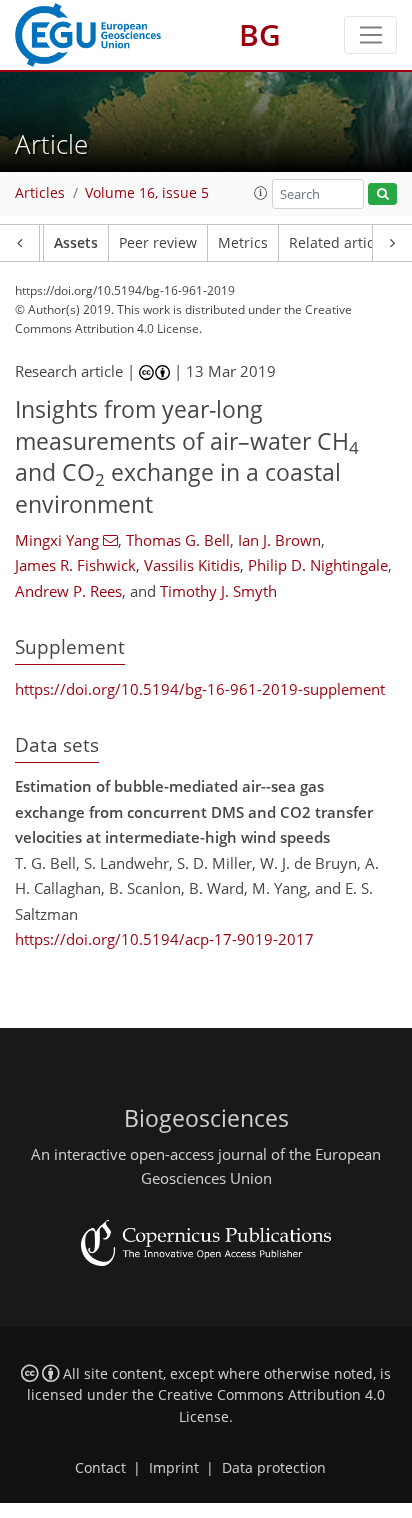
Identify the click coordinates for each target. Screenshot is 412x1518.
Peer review (158, 243)
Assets (76, 243)
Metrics (243, 243)
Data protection (274, 1468)
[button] (261, 193)
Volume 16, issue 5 (147, 193)
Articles (40, 193)
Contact (100, 1468)
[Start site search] (382, 194)
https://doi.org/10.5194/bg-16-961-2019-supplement (200, 689)
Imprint (174, 1468)
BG (260, 34)
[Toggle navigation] (370, 35)
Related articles (341, 243)
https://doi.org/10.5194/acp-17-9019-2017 (164, 939)
